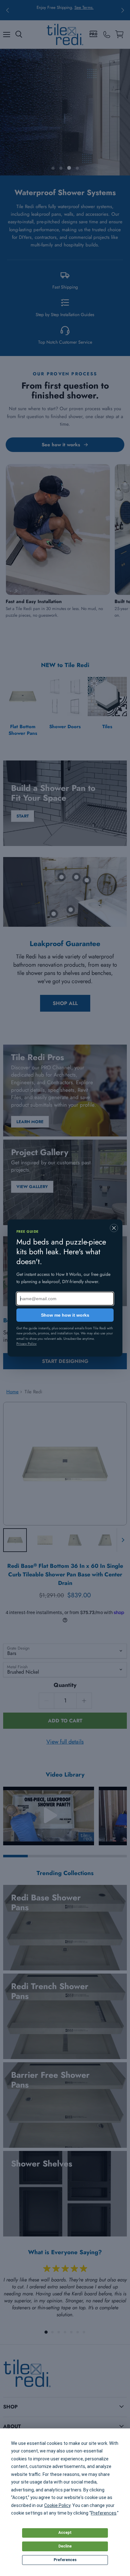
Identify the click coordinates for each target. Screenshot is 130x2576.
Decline (65, 2546)
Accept (65, 2533)
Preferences (65, 2560)
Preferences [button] (104, 2513)
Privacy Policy (27, 1344)
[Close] (114, 1228)
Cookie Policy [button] (57, 2505)
